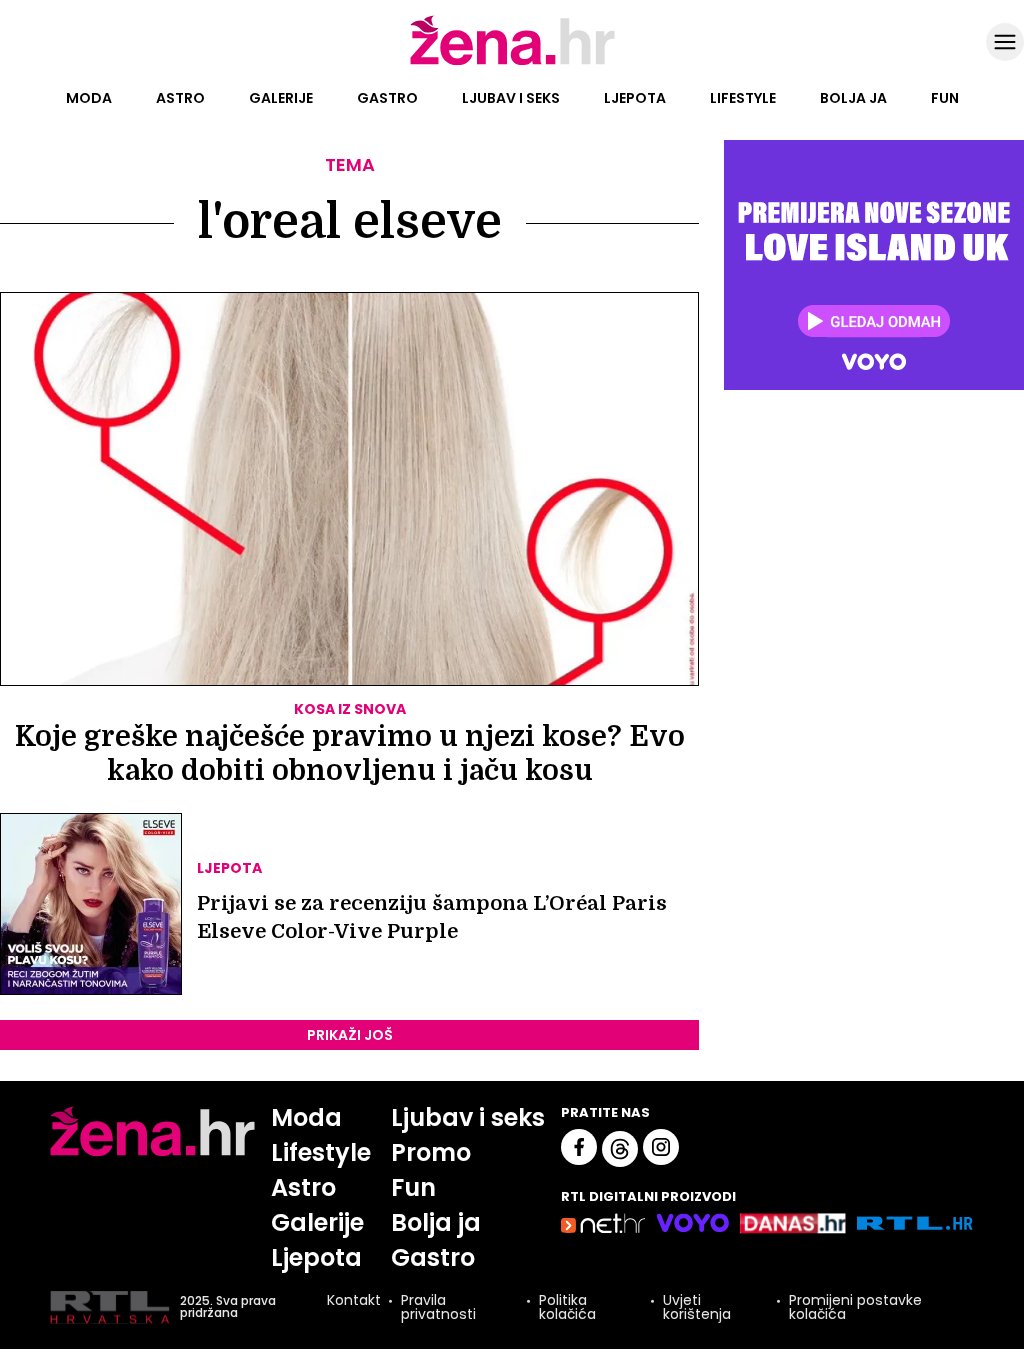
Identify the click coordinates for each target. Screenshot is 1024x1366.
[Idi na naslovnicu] (512, 63)
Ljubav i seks (511, 98)
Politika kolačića (567, 1307)
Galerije (281, 98)
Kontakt (354, 1301)
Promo (431, 1152)
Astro (180, 98)
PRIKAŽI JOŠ (350, 1035)
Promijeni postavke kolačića (855, 1307)
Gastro (387, 98)
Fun (945, 98)
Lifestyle (743, 98)
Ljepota (635, 98)
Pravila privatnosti (438, 1307)
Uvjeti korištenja (697, 1307)
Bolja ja (853, 98)
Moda (89, 98)
